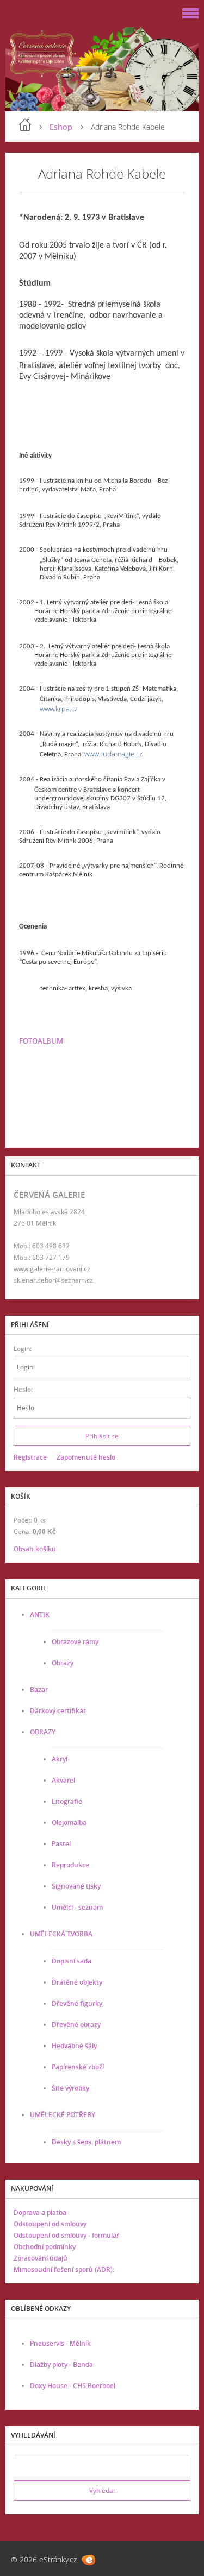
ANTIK (40, 1615)
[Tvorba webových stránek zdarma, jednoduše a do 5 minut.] (88, 2560)
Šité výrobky (70, 2088)
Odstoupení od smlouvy (50, 2224)
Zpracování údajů (41, 2258)
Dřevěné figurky (77, 2003)
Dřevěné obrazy (76, 2025)
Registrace (30, 1457)
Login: (23, 1349)
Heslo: (23, 1389)
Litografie (67, 1801)
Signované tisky (76, 1886)
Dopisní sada (72, 1961)
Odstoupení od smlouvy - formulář (66, 2235)
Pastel (61, 1844)
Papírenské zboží (78, 2067)
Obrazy (63, 1663)
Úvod (25, 125)
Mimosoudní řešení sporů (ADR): (64, 2269)
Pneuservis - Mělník (60, 2343)
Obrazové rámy (75, 1642)
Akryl (60, 1759)
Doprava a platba (40, 2212)
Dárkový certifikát (58, 1711)
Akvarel (63, 1780)
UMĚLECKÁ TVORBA (61, 1934)
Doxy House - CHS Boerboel (73, 2386)
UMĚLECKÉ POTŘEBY (63, 2115)
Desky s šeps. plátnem (86, 2142)
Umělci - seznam (77, 1907)
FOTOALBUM (41, 1041)
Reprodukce (70, 1865)
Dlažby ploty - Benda (61, 2365)
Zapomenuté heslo (86, 1457)
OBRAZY (43, 1732)
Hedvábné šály (74, 2046)
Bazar (39, 1690)
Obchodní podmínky (45, 2247)
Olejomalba (69, 1823)
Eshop (61, 127)
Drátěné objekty (77, 1982)
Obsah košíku (35, 1549)
